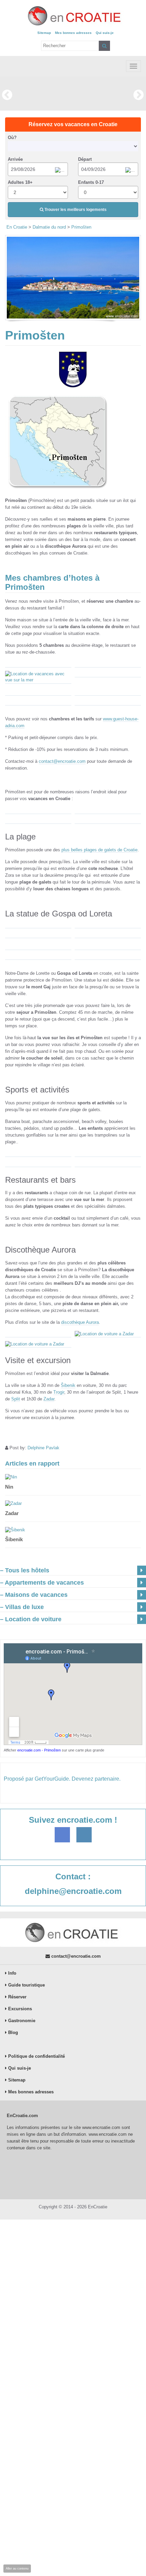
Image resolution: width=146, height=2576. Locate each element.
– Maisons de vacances (34, 1595)
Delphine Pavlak (43, 1448)
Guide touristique (26, 1985)
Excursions (19, 2009)
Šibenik (68, 1385)
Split (16, 1399)
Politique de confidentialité (36, 2056)
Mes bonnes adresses (73, 33)
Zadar (49, 1399)
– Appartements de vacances (42, 1583)
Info (12, 1973)
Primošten (81, 227)
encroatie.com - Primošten (39, 1750)
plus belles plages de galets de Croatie (99, 850)
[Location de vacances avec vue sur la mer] (38, 677)
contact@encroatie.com (62, 761)
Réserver (17, 1997)
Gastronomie (21, 2021)
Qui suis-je (105, 33)
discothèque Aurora (80, 1322)
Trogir (59, 1392)
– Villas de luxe (22, 1607)
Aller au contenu (17, 2569)
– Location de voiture (31, 1619)
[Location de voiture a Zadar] (108, 1334)
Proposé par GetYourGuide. (37, 1779)
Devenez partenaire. (96, 1779)
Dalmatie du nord (49, 227)
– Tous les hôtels (25, 1570)
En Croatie (17, 227)
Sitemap (44, 33)
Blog (12, 2032)
